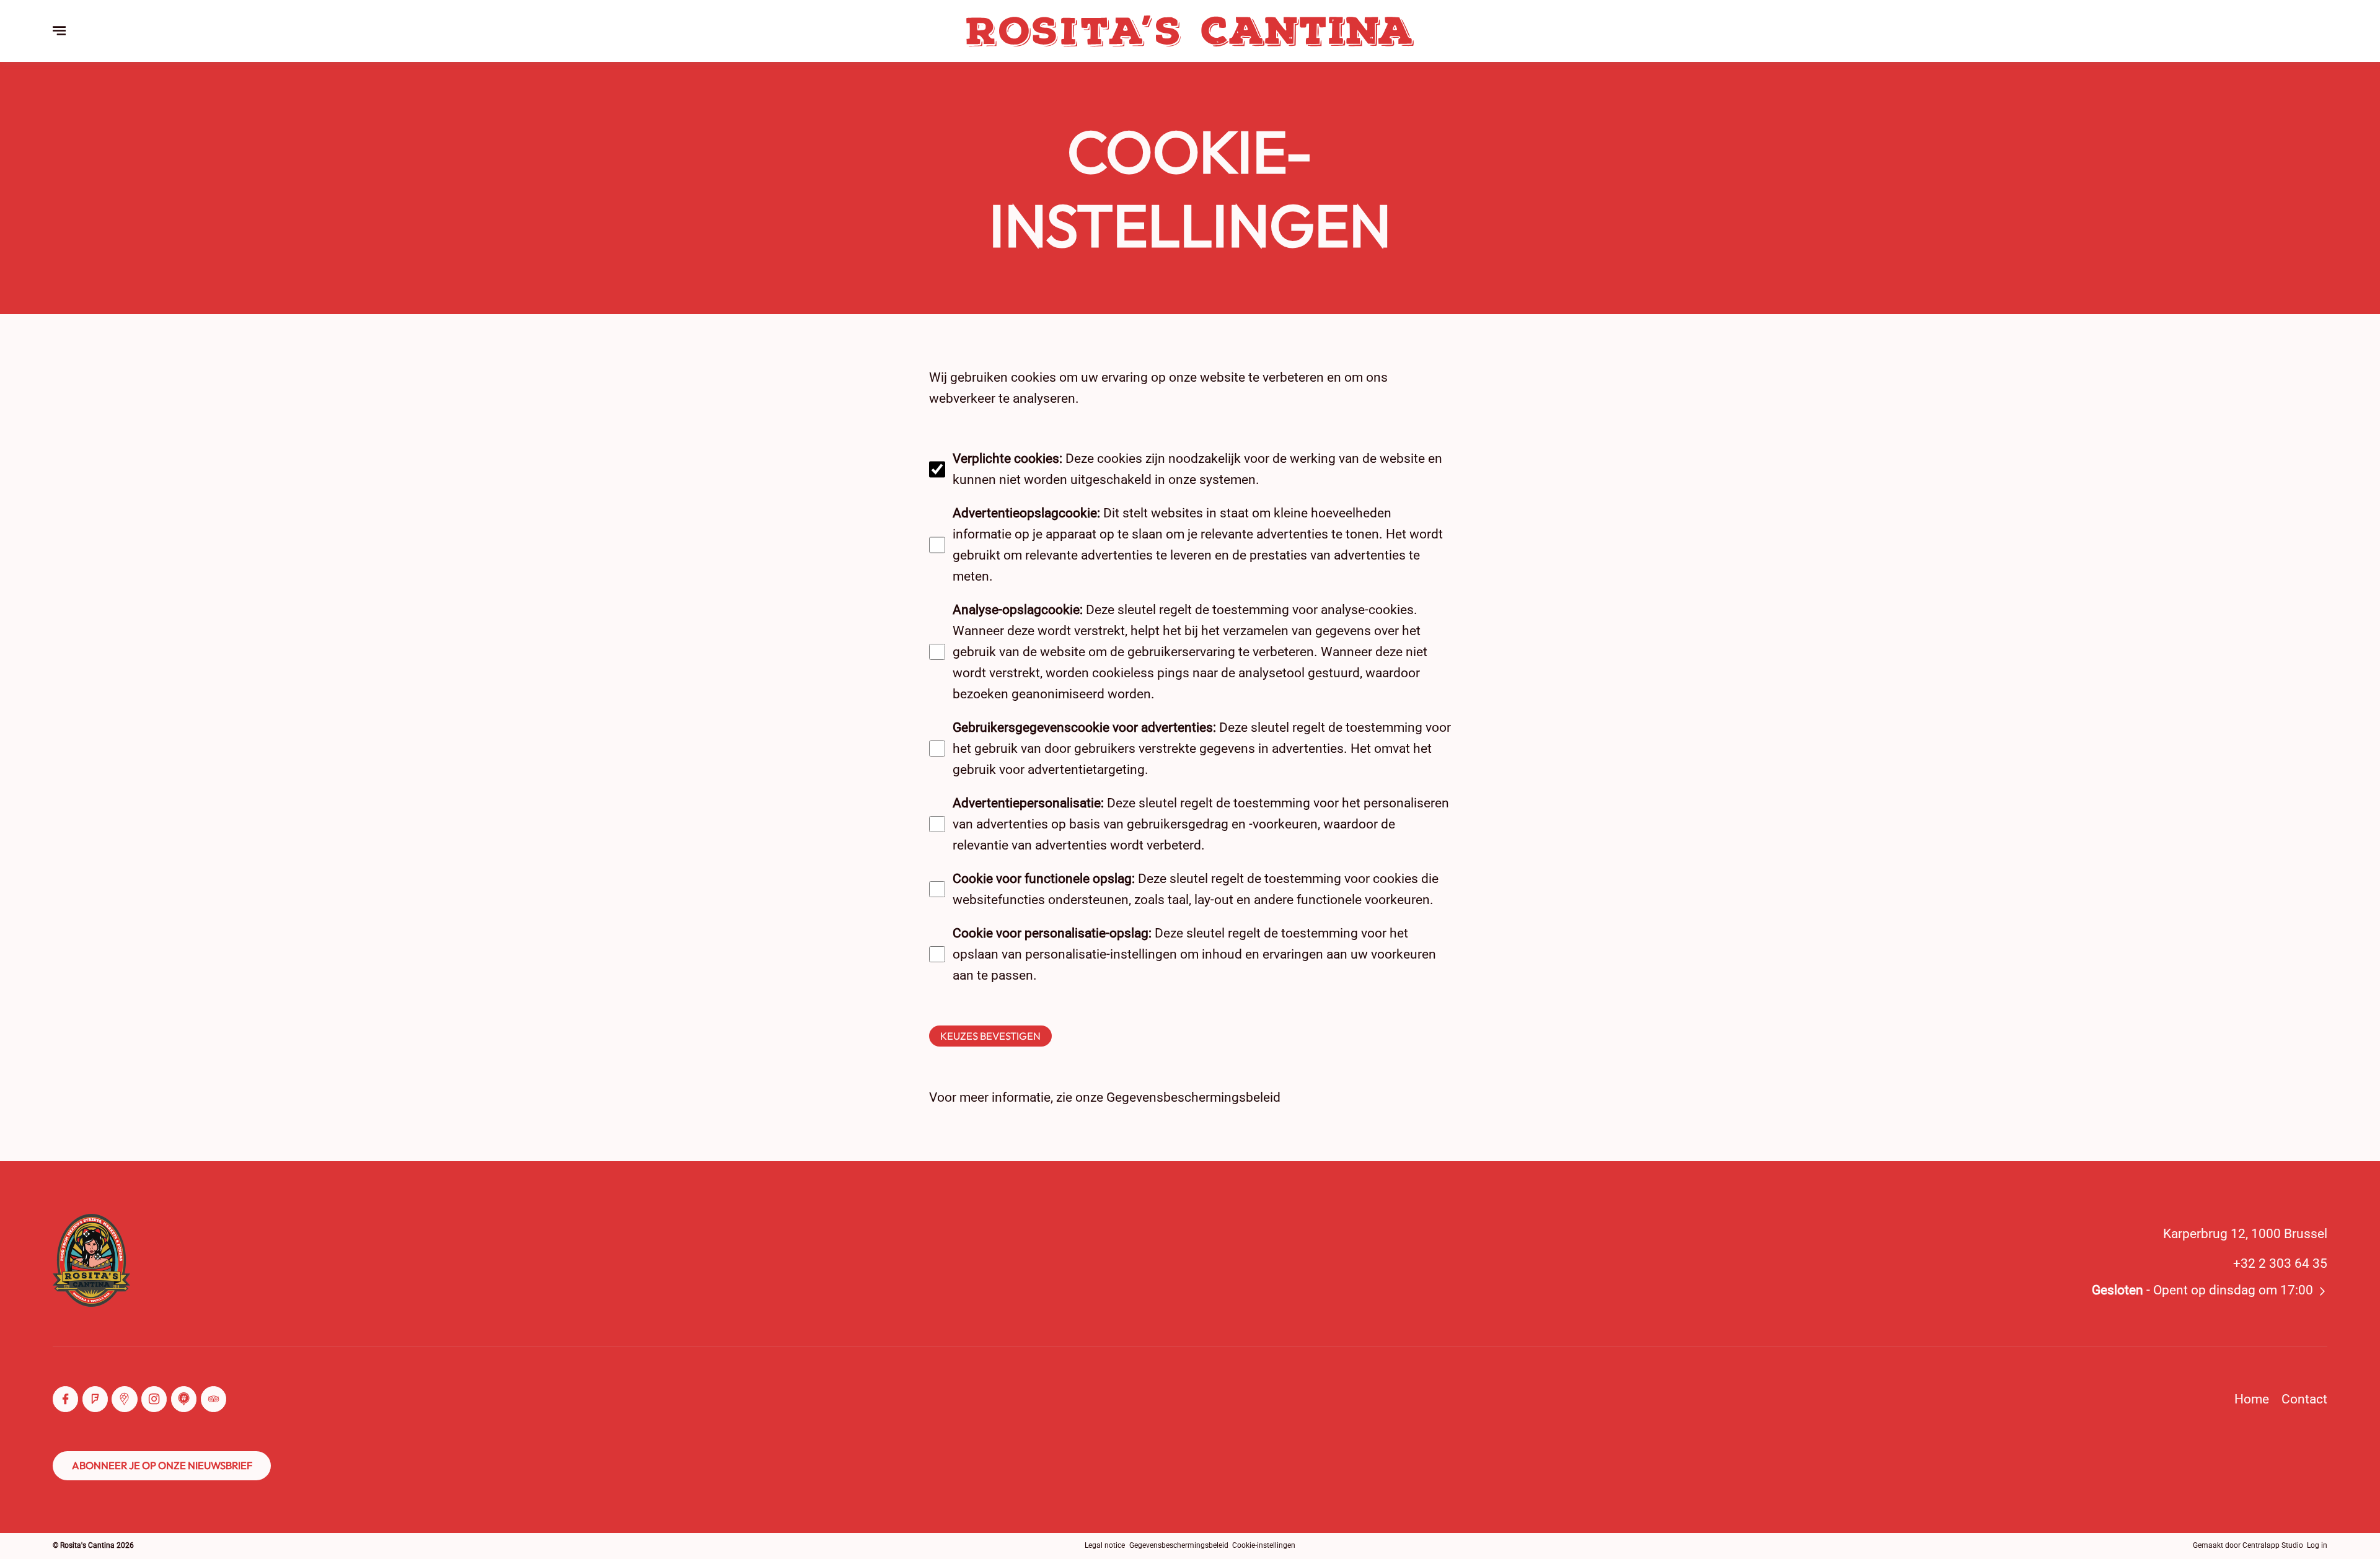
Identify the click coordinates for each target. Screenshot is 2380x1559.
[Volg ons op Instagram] (154, 1399)
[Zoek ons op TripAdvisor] (214, 1399)
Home (2252, 1399)
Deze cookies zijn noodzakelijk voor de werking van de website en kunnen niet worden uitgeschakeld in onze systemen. (1197, 469)
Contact (2304, 1399)
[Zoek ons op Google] (124, 1399)
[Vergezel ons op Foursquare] (95, 1399)
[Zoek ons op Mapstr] (184, 1399)
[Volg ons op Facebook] (65, 1399)
